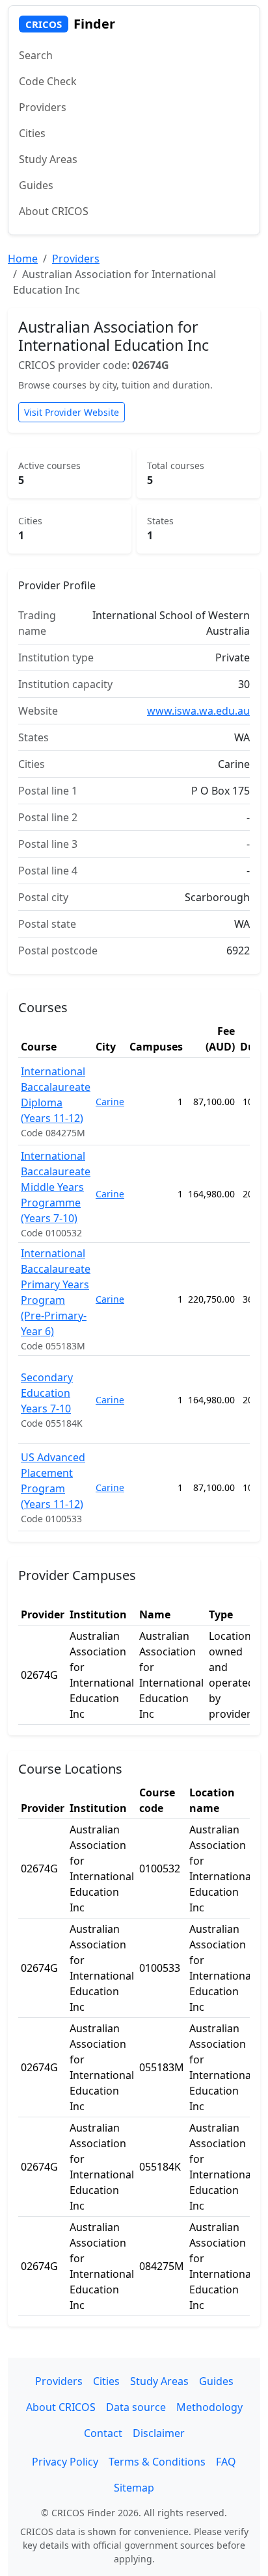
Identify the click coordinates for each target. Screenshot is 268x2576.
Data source (136, 2407)
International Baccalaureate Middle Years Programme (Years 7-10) (56, 1187)
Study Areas (48, 159)
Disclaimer (159, 2433)
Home (23, 259)
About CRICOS (54, 211)
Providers (43, 107)
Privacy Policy (65, 2462)
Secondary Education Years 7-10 (47, 1393)
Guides (36, 185)
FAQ (226, 2462)
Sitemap (134, 2488)
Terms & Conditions (157, 2462)
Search (36, 55)
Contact (103, 2433)
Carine (110, 1102)
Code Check (48, 81)
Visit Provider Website (72, 412)
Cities (32, 133)
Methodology (209, 2407)
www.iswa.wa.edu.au (198, 711)
